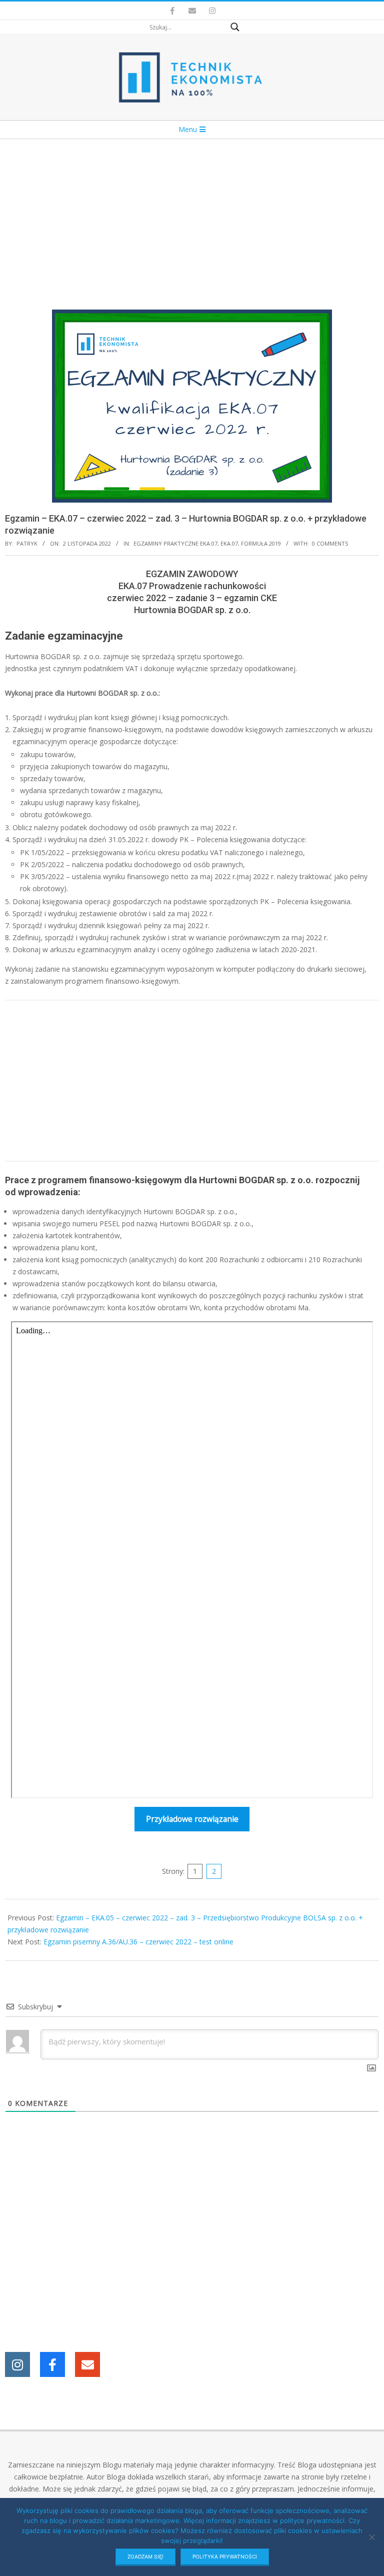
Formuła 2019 (261, 543)
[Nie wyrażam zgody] (371, 2537)
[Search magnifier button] (235, 27)
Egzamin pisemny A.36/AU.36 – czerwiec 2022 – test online (138, 1942)
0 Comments (330, 543)
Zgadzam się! (145, 2556)
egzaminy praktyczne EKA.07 (175, 543)
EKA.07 (229, 543)
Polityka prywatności (225, 2556)
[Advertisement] (192, 215)
